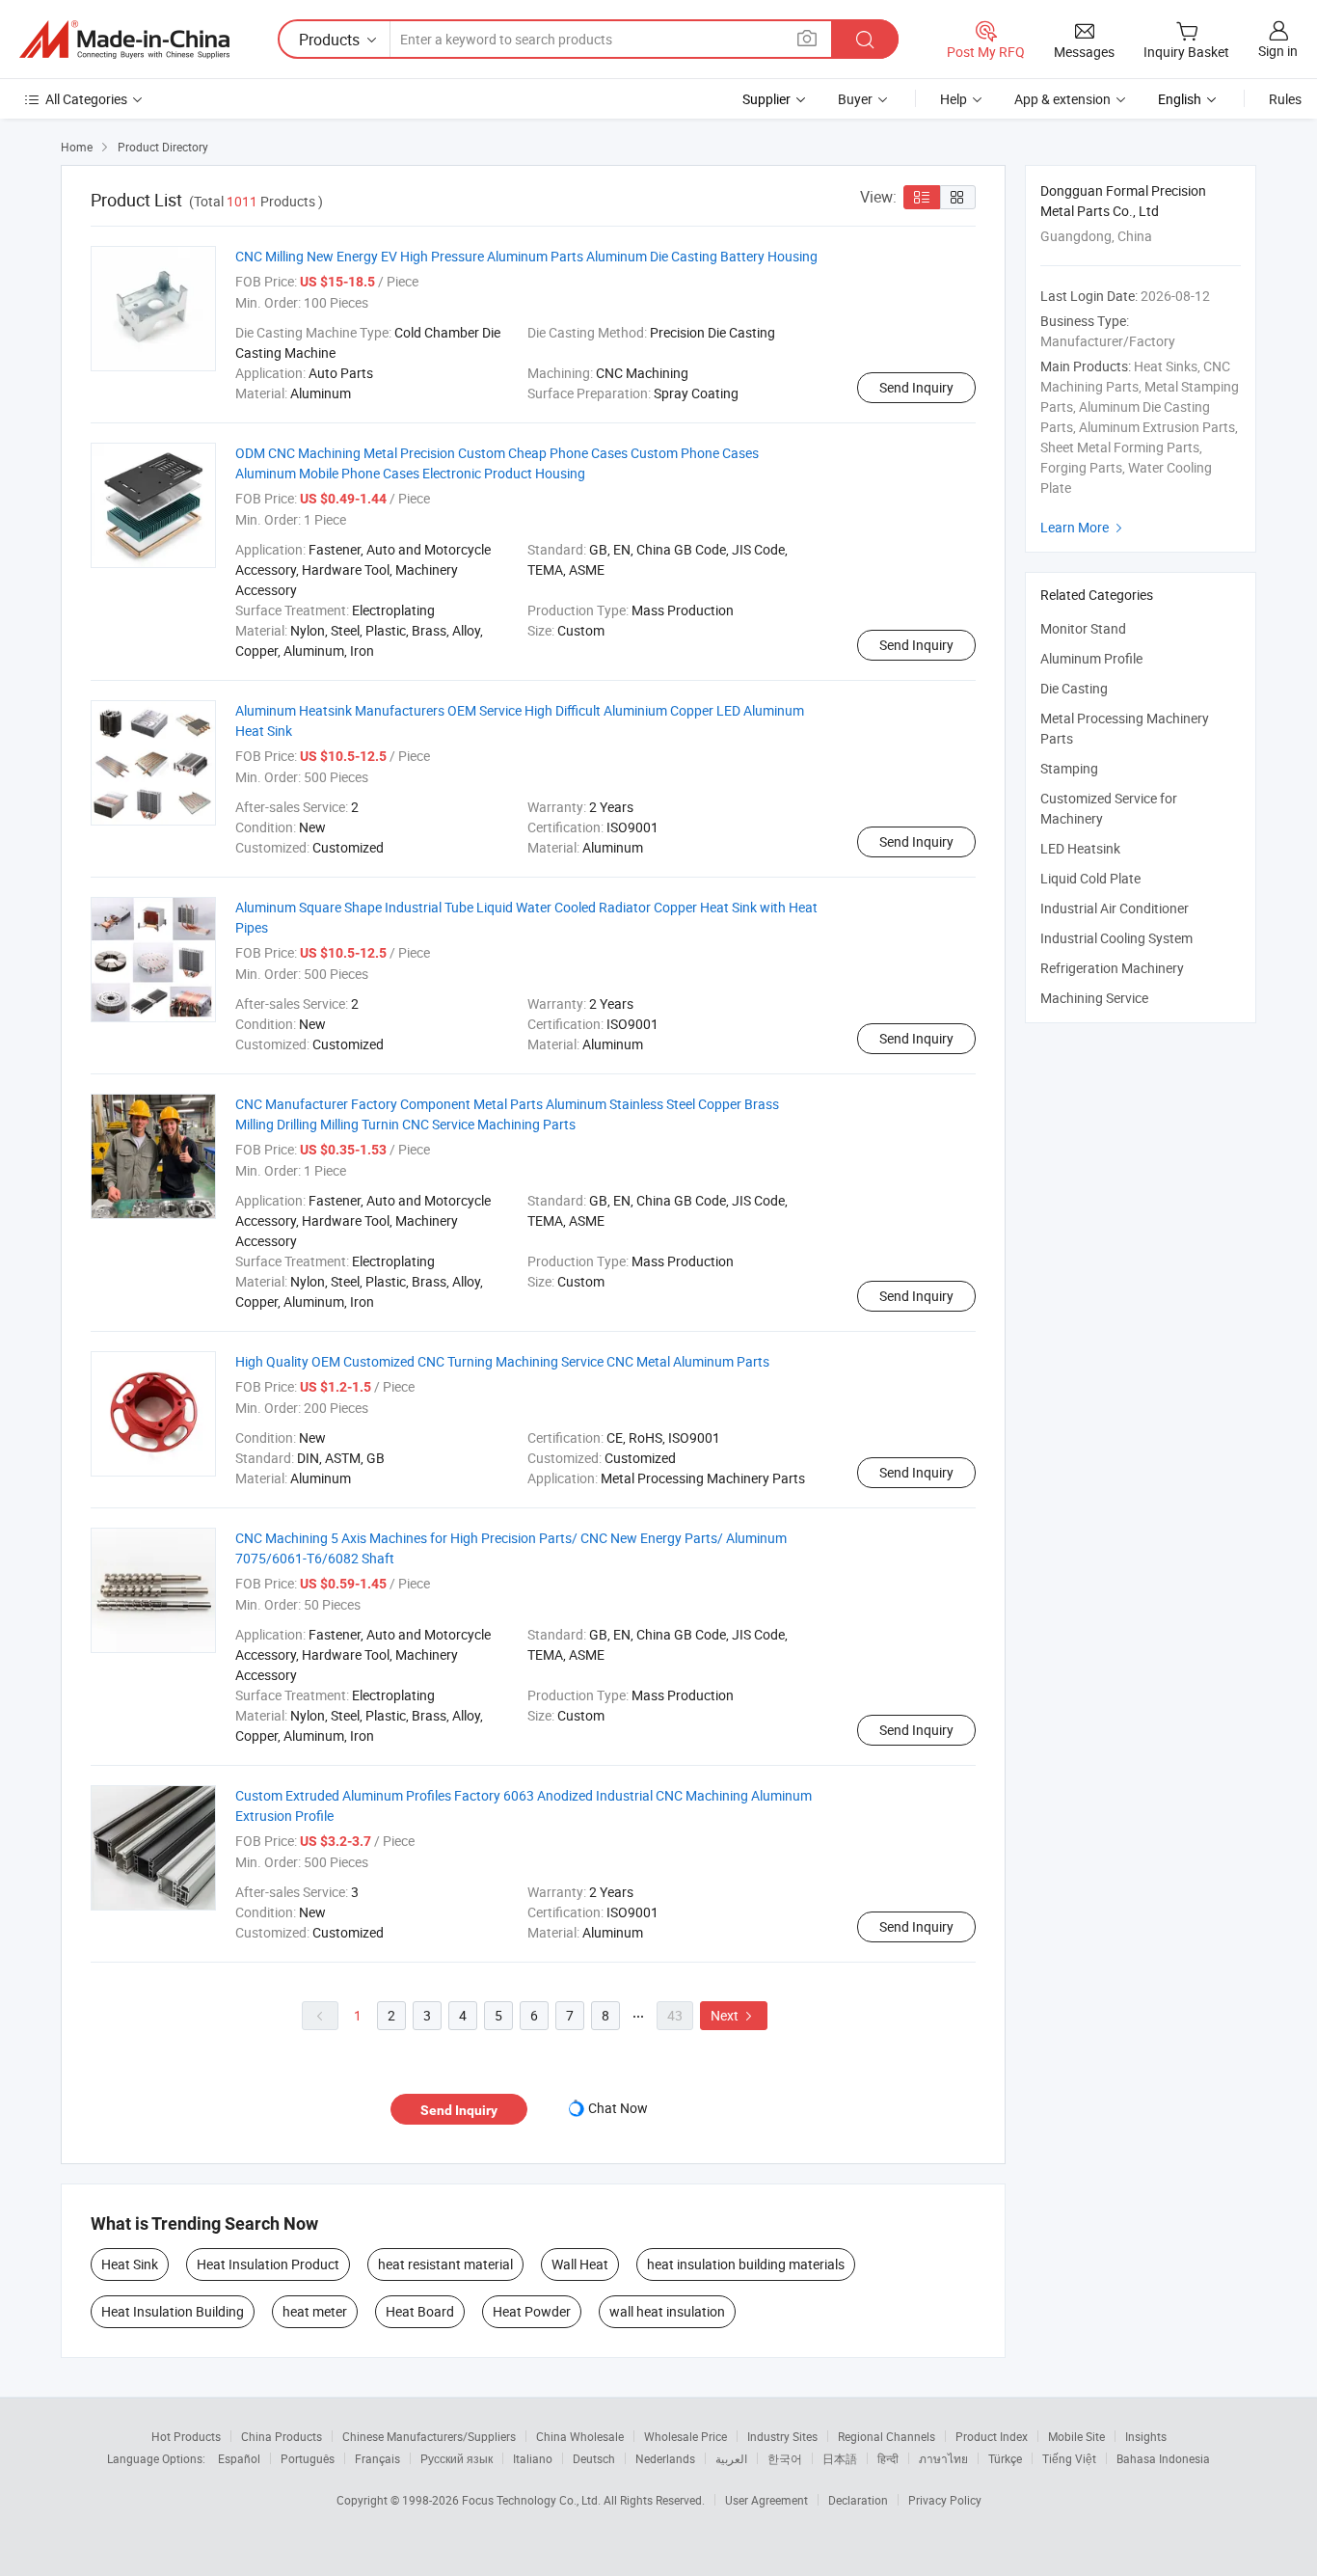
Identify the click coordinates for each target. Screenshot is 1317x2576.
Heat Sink (130, 2264)
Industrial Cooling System (1116, 938)
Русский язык (457, 2458)
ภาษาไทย (943, 2458)
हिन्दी (888, 2458)
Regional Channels (887, 2436)
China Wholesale (580, 2436)
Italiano (533, 2458)
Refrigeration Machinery (1112, 968)
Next (734, 2015)
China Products (282, 2436)
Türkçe (1005, 2458)
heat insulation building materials (746, 2264)
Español (239, 2458)
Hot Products (186, 2436)
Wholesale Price (685, 2436)
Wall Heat (580, 2264)
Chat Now (618, 2108)
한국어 (785, 2458)
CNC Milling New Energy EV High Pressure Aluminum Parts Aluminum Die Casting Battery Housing (526, 256)
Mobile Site (1076, 2436)
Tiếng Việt (1069, 2458)
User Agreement (766, 2500)
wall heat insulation (667, 2311)
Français (377, 2458)
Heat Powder (532, 2311)
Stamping (1069, 768)
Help (954, 99)
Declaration (858, 2500)
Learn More (1084, 527)
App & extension (1062, 99)
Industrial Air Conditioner (1115, 908)
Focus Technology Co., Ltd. (533, 2500)
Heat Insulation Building (173, 2311)
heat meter (315, 2311)
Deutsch (594, 2458)
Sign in (1278, 51)
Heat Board (420, 2311)
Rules (1285, 99)
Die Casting (1074, 688)
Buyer (855, 99)
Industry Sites (782, 2436)
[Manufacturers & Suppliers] (124, 40)
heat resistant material (445, 2264)
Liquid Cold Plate (1090, 878)
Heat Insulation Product (268, 2264)
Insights (1146, 2436)
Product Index (992, 2436)
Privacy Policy (945, 2500)
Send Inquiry (916, 387)
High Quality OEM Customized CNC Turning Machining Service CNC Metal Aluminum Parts (502, 1361)
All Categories (86, 99)
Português (308, 2458)
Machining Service (1094, 998)
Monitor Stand (1083, 628)
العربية (731, 2458)
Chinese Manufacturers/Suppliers (429, 2436)
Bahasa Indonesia (1163, 2458)
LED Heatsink (1080, 848)
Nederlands (665, 2458)
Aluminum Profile (1091, 658)
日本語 (840, 2458)
